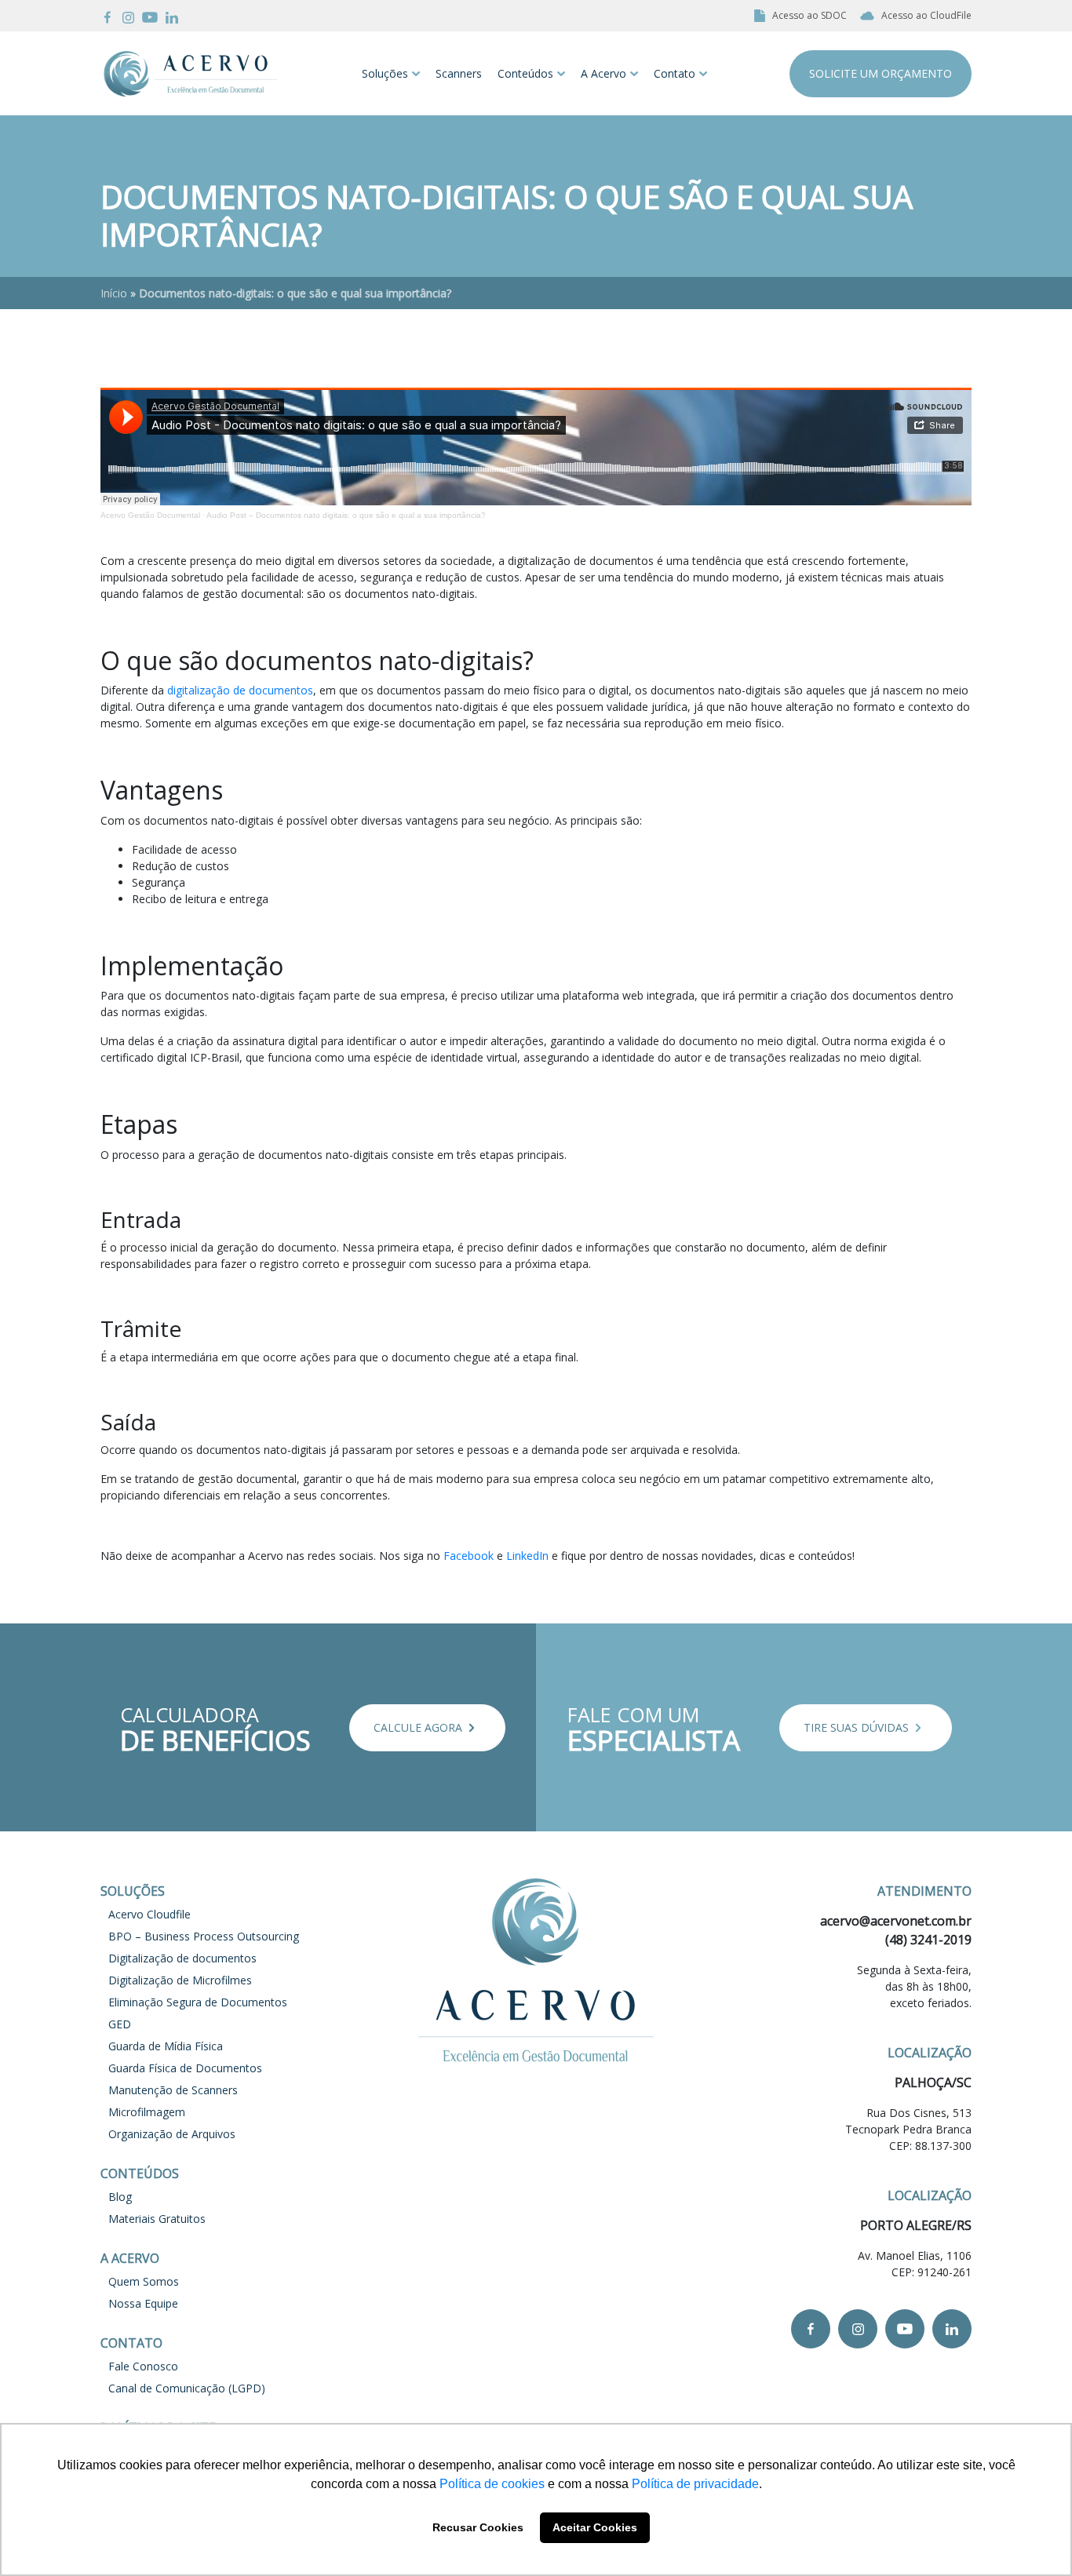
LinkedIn (527, 1556)
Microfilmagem (147, 2112)
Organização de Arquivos (172, 2134)
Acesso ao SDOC (809, 15)
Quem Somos (144, 2281)
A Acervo (603, 73)
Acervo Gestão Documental (150, 515)
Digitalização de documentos (182, 1958)
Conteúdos (525, 73)
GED (120, 2024)
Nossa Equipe (143, 2303)
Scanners (459, 73)
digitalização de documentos (240, 690)
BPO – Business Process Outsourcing (204, 1936)
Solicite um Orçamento (881, 73)
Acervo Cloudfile (149, 1914)
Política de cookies (492, 2484)
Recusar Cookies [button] (478, 2527)
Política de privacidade (695, 2484)
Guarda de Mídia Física (166, 2046)
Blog (120, 2197)
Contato (675, 73)
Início (114, 293)
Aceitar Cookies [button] (595, 2527)
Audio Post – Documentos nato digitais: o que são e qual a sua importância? (346, 515)
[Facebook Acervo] (108, 16)
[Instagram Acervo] (128, 16)
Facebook (469, 1556)
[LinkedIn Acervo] (172, 16)
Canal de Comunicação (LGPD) (187, 2388)
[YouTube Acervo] (150, 16)
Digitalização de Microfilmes (180, 1980)
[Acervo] (190, 73)
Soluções (385, 73)
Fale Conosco (143, 2366)
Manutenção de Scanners (173, 2090)
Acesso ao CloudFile (926, 15)
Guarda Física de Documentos (185, 2068)
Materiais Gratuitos (157, 2219)
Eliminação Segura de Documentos (198, 2002)
